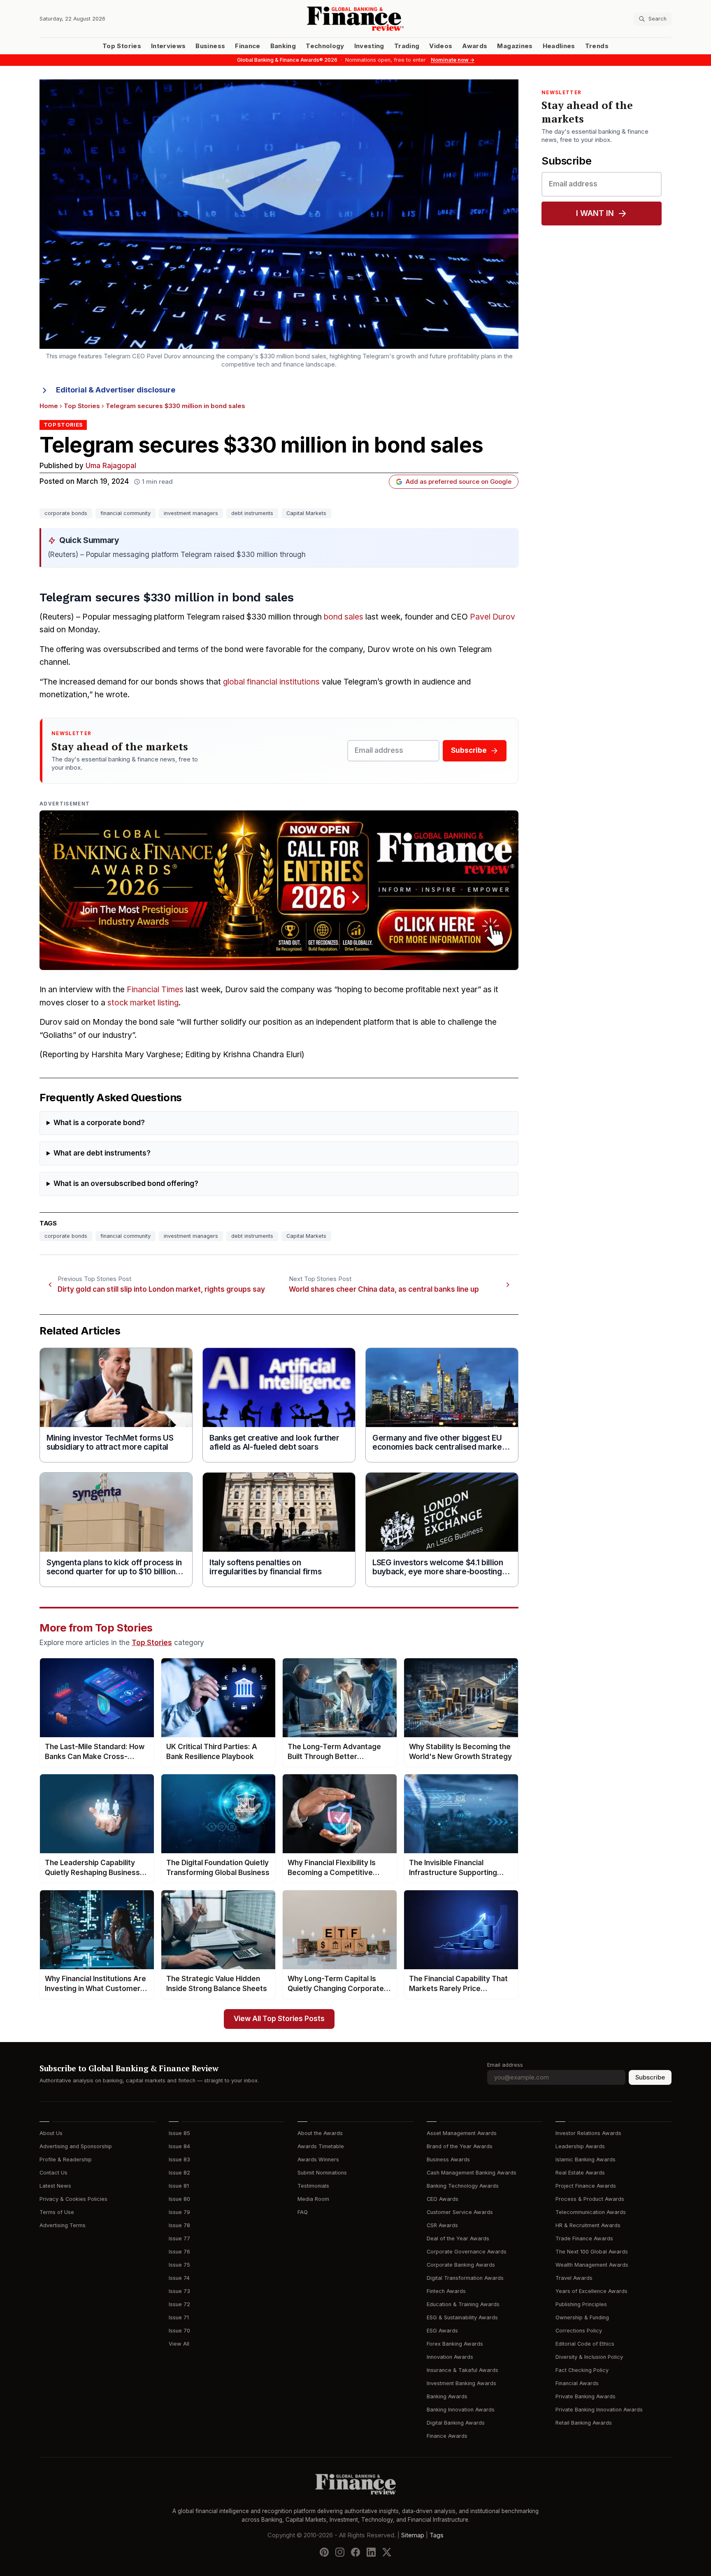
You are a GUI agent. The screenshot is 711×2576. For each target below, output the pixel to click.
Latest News (55, 2186)
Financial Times (155, 990)
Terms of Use (57, 2212)
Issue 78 (179, 2225)
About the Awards (320, 2133)
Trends (597, 46)
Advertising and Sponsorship (76, 2146)
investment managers (191, 513)
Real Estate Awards (580, 2173)
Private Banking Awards (586, 2396)
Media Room (313, 2199)
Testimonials (313, 2186)
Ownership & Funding (582, 2317)
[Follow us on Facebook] (355, 2552)
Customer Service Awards (460, 2212)
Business (210, 46)
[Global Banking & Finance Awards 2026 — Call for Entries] (279, 890)
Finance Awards (447, 2436)
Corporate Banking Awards (461, 2265)
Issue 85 (179, 2133)
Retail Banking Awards (584, 2423)
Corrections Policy (579, 2331)
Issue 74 (179, 2278)
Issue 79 (179, 2212)
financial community (125, 513)
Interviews (168, 46)
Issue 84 (179, 2146)
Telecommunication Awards (591, 2212)
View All (179, 2344)
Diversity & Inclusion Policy (589, 2357)
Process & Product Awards (590, 2199)
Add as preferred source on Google (459, 482)
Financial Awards (577, 2383)
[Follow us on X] (387, 2552)
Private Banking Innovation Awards (599, 2410)
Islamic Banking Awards (586, 2159)
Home (49, 406)
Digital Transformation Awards (465, 2278)
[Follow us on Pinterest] (324, 2552)
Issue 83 (179, 2159)
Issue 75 (179, 2265)
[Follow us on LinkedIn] (371, 2552)
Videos (441, 46)
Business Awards (448, 2159)
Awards (475, 46)
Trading (407, 46)
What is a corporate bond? (99, 1123)
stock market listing (143, 1003)
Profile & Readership (66, 2159)
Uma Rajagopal (111, 466)
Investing (369, 46)
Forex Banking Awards (455, 2344)
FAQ (303, 2212)
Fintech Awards (446, 2291)
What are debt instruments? (102, 1153)
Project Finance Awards (586, 2186)
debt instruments (252, 513)
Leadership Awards (580, 2146)
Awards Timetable (321, 2146)
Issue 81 (179, 2186)
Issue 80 (179, 2199)
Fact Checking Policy (582, 2370)
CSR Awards (442, 2225)
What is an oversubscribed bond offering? (126, 1184)
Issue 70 (179, 2331)
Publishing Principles (581, 2304)
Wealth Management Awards (592, 2265)
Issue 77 (179, 2238)
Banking (283, 46)
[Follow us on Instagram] (340, 2552)
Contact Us (53, 2173)
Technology (325, 46)
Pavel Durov (493, 617)
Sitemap (413, 2535)
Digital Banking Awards (456, 2423)
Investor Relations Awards (588, 2133)
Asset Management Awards (462, 2133)
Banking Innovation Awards (461, 2410)
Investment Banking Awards (461, 2383)
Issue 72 (179, 2304)
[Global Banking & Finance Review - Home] (355, 19)
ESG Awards (442, 2331)
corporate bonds (66, 513)
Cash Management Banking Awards (472, 2173)
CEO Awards (443, 2199)
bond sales (344, 617)
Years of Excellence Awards (591, 2291)
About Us (51, 2133)
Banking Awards (447, 2396)
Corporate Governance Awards (467, 2252)
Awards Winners (318, 2159)
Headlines (559, 46)
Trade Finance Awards (584, 2238)
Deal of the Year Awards (458, 2238)
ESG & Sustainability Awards (462, 2317)
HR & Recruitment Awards (588, 2225)
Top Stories (122, 46)
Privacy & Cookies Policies (73, 2199)
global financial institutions (271, 682)
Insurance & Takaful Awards (462, 2370)
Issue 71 (179, 2317)
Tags (437, 2535)
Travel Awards (574, 2278)
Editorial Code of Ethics (585, 2344)
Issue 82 (179, 2173)
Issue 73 (179, 2291)
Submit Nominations (322, 2173)
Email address (505, 2065)
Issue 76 (179, 2252)
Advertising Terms (63, 2225)
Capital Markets (306, 513)
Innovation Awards (450, 2357)
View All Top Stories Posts (279, 2019)
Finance (247, 46)
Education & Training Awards (463, 2304)
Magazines (515, 46)
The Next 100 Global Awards (592, 2252)
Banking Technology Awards (463, 2186)
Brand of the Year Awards (460, 2146)
